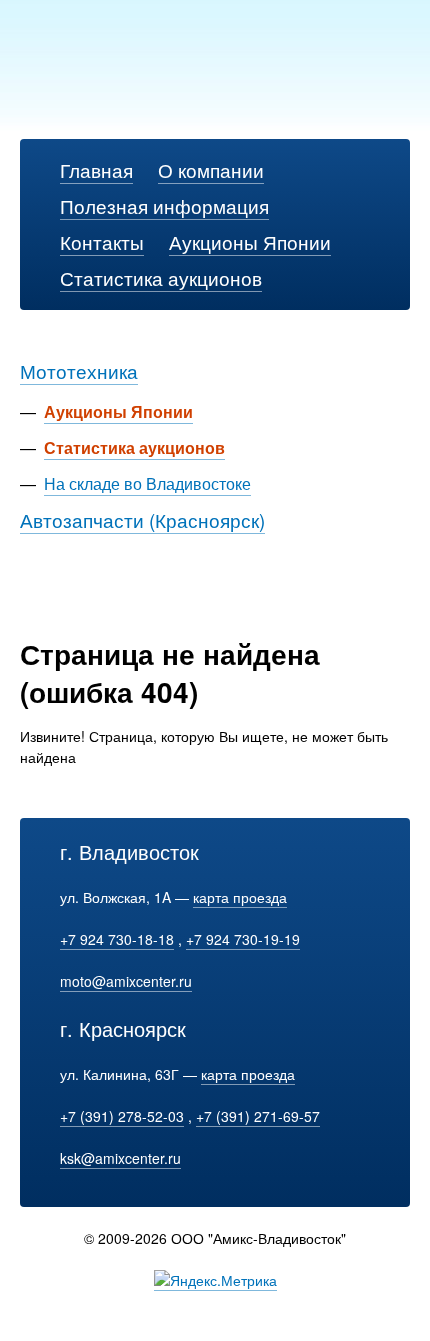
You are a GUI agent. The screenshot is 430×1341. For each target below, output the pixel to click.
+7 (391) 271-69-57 (258, 1116)
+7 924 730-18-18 (117, 939)
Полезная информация (164, 205)
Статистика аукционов (161, 277)
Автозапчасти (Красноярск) (142, 519)
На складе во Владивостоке (147, 483)
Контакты (102, 241)
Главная (96, 169)
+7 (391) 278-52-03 (122, 1116)
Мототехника (79, 370)
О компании (211, 169)
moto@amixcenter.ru (126, 981)
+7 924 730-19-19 (243, 939)
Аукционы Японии (250, 241)
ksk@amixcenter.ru (120, 1158)
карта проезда (240, 897)
